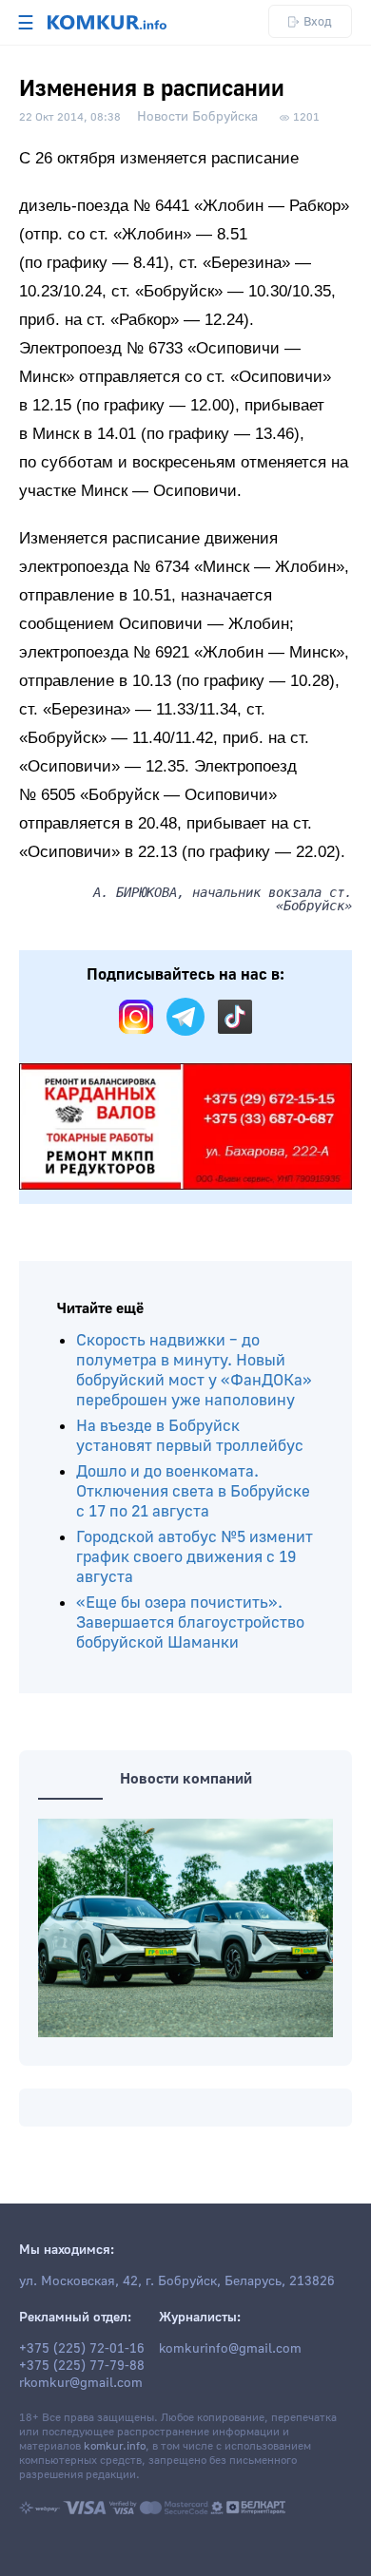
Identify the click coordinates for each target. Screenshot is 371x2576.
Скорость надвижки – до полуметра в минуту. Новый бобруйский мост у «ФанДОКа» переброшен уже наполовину (194, 1370)
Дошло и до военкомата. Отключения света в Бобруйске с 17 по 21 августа (193, 1491)
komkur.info (115, 2446)
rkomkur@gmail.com (81, 2383)
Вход (318, 21)
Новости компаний (186, 1779)
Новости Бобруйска (197, 117)
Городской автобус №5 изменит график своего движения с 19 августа (195, 1557)
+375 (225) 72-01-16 (82, 2349)
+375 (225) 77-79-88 (82, 2366)
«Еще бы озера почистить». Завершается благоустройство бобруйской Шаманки (190, 1622)
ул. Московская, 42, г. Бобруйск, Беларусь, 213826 (177, 2281)
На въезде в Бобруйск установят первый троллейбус (190, 1436)
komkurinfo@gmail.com (230, 2349)
